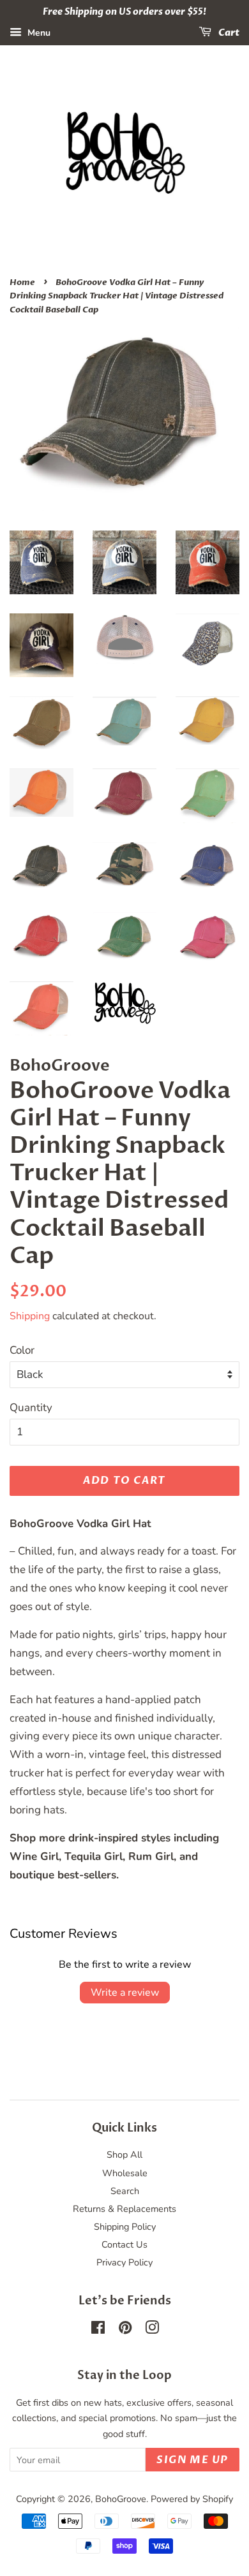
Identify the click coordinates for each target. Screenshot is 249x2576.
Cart (228, 33)
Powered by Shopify (192, 2499)
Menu (38, 33)
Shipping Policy (125, 2227)
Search (125, 2191)
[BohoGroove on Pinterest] (125, 2330)
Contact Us (124, 2244)
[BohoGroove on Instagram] (152, 2330)
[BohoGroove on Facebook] (98, 2330)
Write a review (125, 1993)
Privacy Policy (124, 2262)
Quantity (31, 1408)
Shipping (30, 1316)
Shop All (124, 2155)
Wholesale (125, 2173)
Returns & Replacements (124, 2209)
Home (22, 282)
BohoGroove (121, 2499)
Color (22, 1350)
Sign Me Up (192, 2460)
